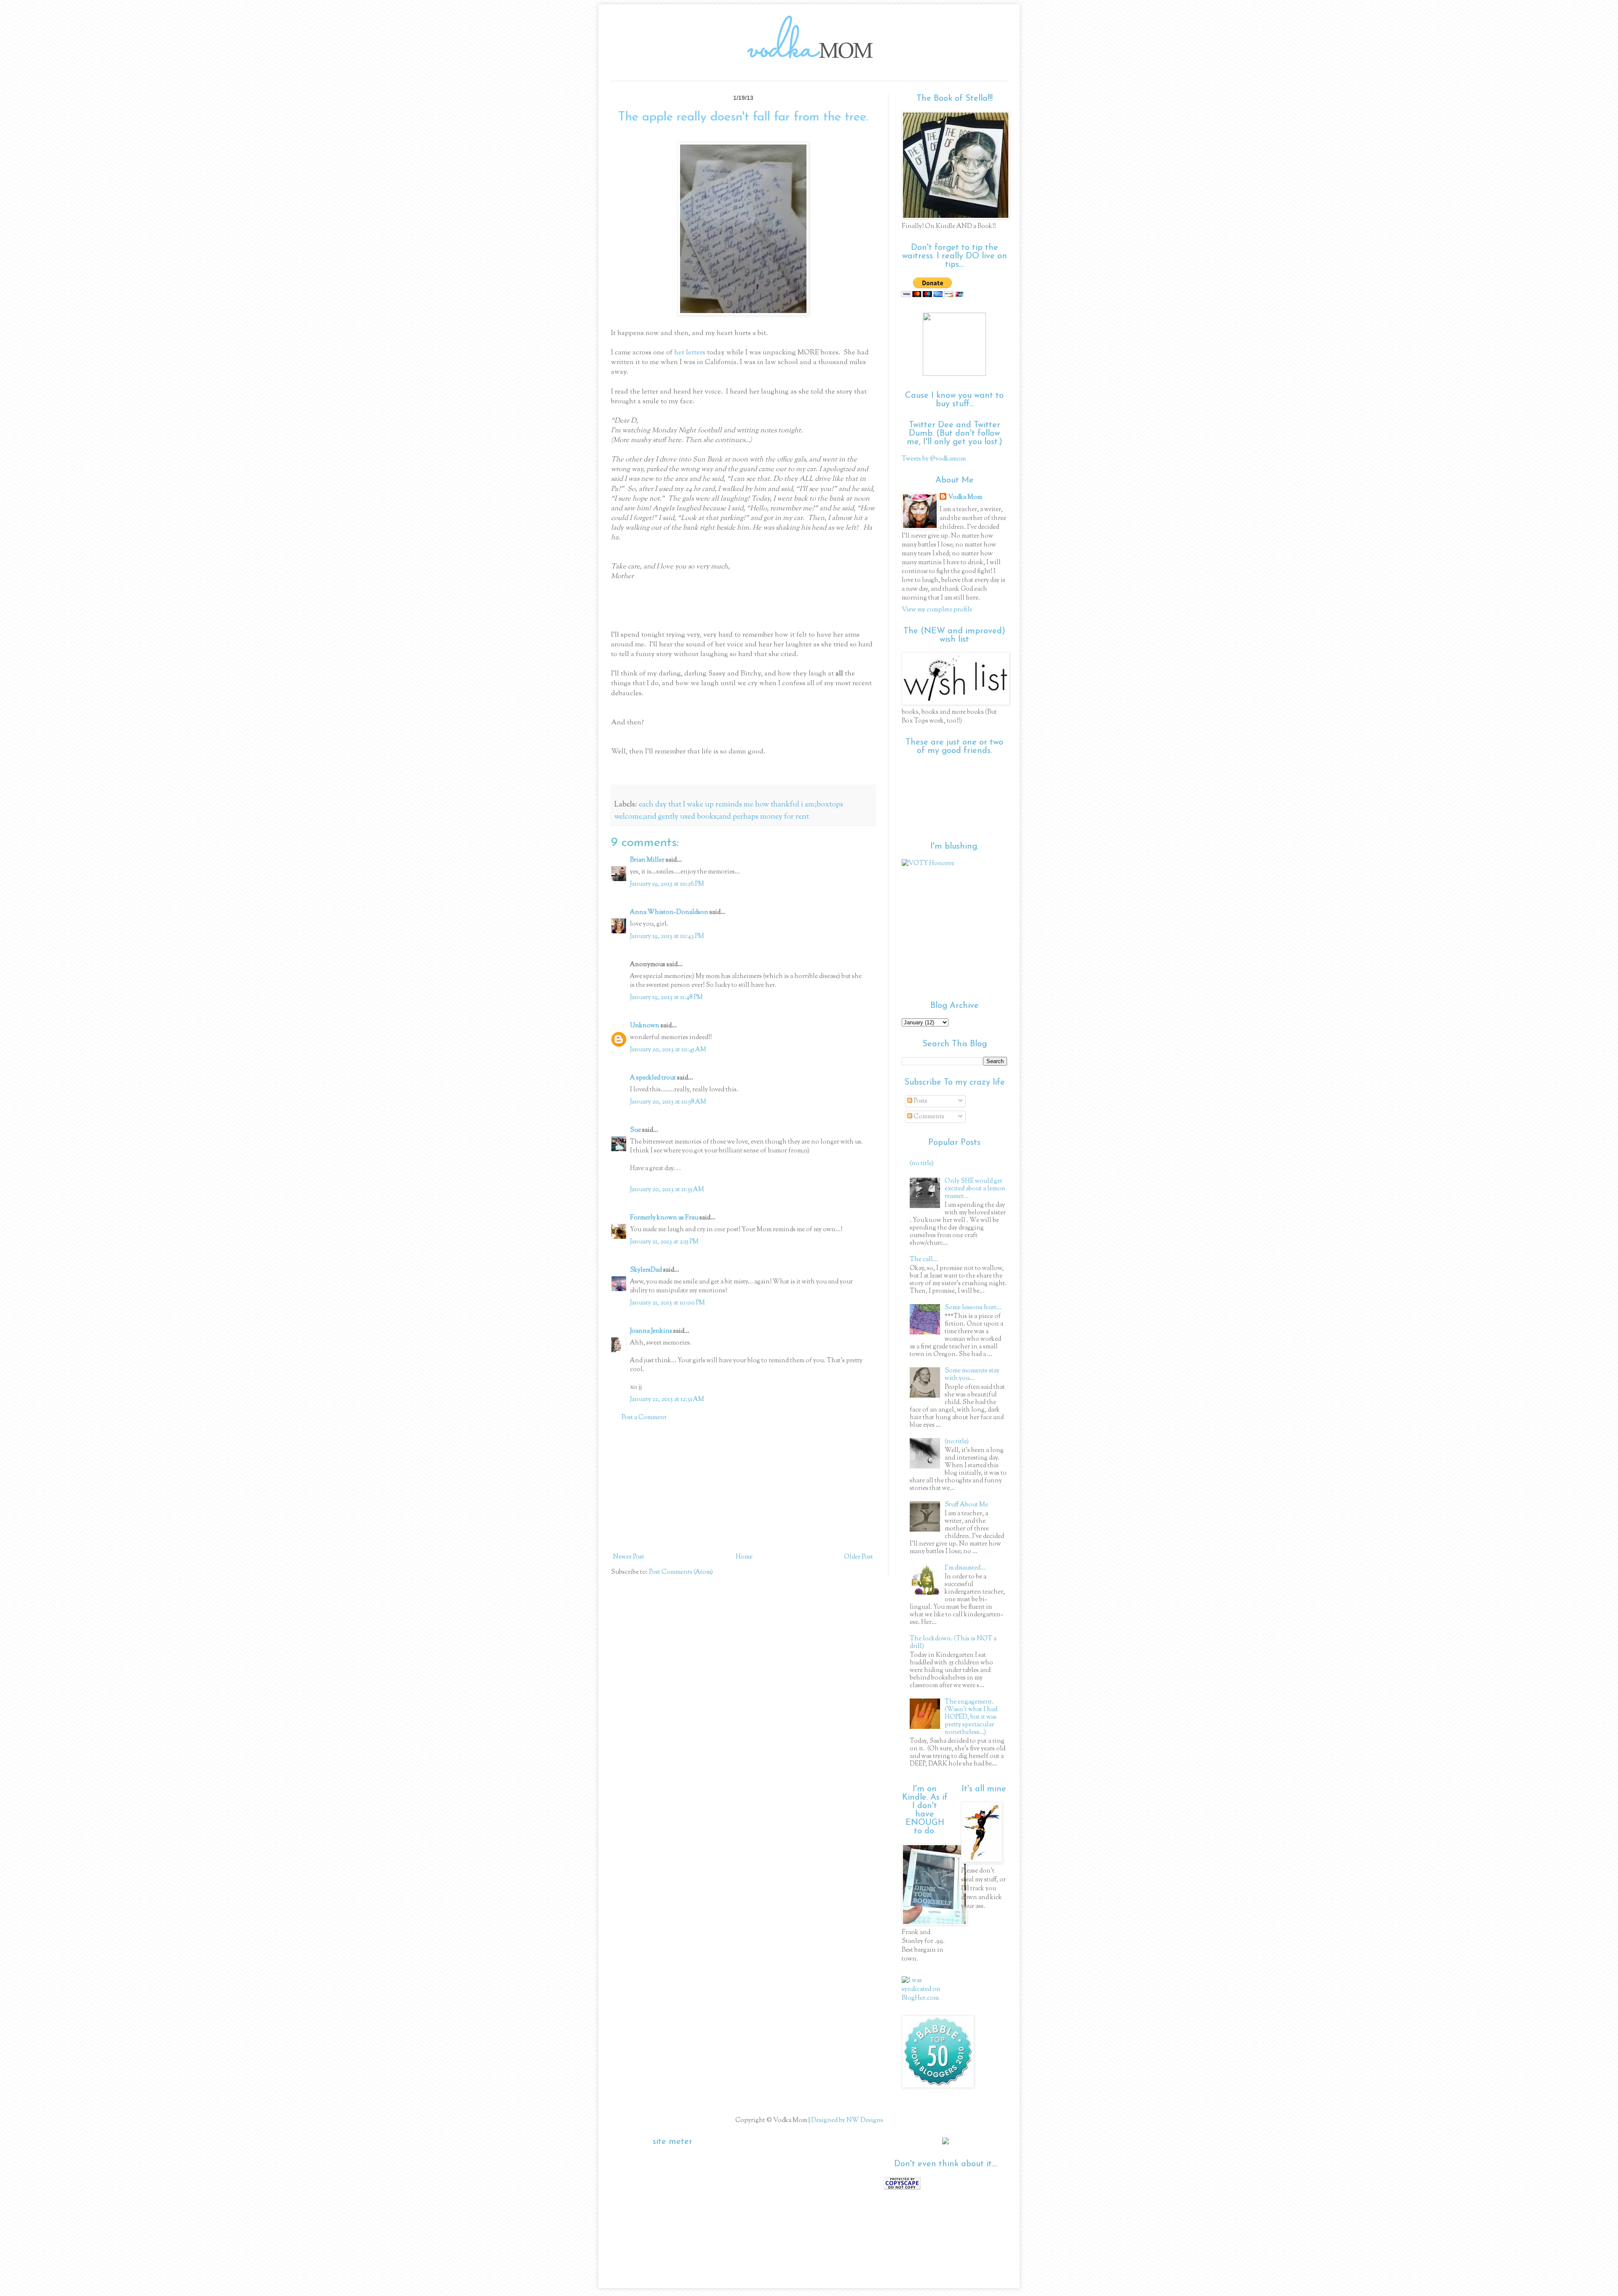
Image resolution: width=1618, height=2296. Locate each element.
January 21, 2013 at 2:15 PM (664, 1242)
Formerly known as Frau (664, 1218)
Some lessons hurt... (973, 1308)
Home (744, 1557)
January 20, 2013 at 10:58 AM (668, 1102)
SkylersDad (646, 1270)
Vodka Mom (965, 497)
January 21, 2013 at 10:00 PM (667, 1303)
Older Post (859, 1557)
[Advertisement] (743, 1487)
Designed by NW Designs (847, 2121)
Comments (928, 1117)
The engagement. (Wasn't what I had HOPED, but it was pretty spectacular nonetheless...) (971, 1717)
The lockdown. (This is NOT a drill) (953, 1643)
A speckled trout (653, 1078)
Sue (635, 1130)
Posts (920, 1101)
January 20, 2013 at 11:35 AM (667, 1190)
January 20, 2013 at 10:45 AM (668, 1050)
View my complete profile (937, 610)
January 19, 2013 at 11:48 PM (666, 998)
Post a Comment (644, 1418)
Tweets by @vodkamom (934, 459)
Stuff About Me (966, 1505)
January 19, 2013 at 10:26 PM (667, 884)
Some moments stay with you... (972, 1375)
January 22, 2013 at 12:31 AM (667, 1400)
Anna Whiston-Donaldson (669, 912)
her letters (690, 353)
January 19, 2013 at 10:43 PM (667, 936)
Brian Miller (647, 860)
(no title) (922, 1164)
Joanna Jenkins (651, 1331)
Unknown (645, 1026)
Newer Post (629, 1557)
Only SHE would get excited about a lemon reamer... (975, 1189)
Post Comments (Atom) (681, 1572)
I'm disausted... (965, 1568)
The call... (924, 1260)
